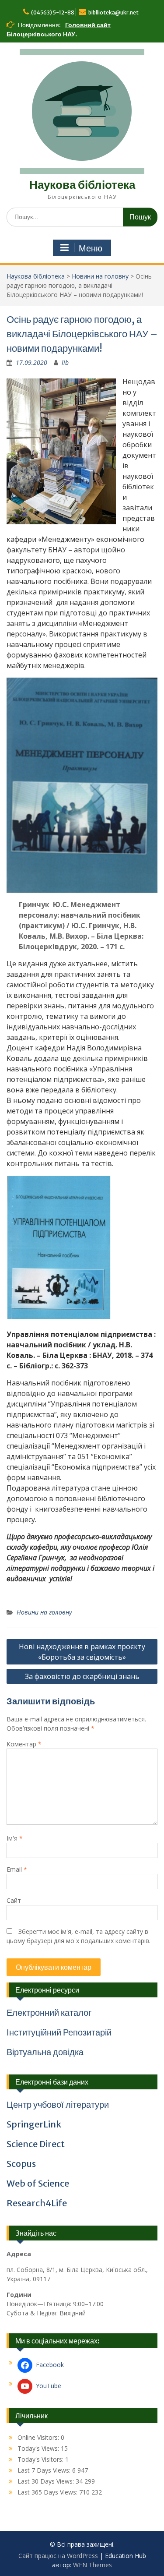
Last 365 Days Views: (48, 2492)
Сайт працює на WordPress (58, 2556)
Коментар (24, 1744)
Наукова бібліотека (82, 185)
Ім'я (15, 1838)
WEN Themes (92, 2565)
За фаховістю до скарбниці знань (82, 1676)
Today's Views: (39, 2448)
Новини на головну (100, 276)
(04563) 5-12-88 (53, 12)
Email (17, 1869)
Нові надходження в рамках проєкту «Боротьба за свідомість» (82, 1652)
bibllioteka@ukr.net (113, 12)
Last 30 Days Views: (47, 2481)
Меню (91, 248)
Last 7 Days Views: (45, 2470)
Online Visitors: (39, 2437)
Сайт (14, 1900)
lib (65, 362)
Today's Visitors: (41, 2459)
